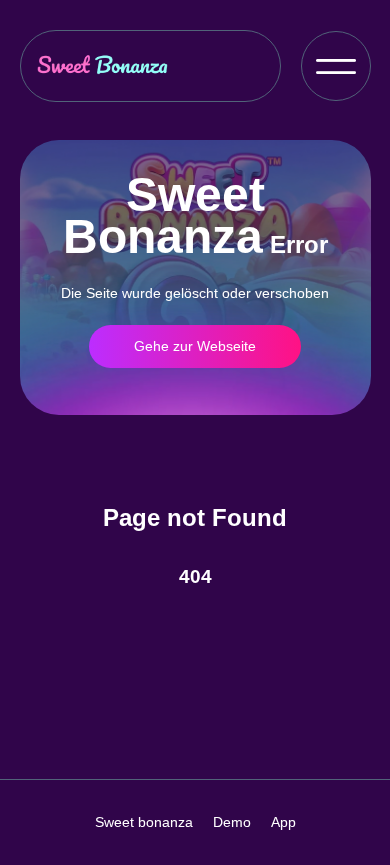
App (283, 822)
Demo (232, 822)
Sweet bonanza (144, 822)
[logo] (102, 66)
